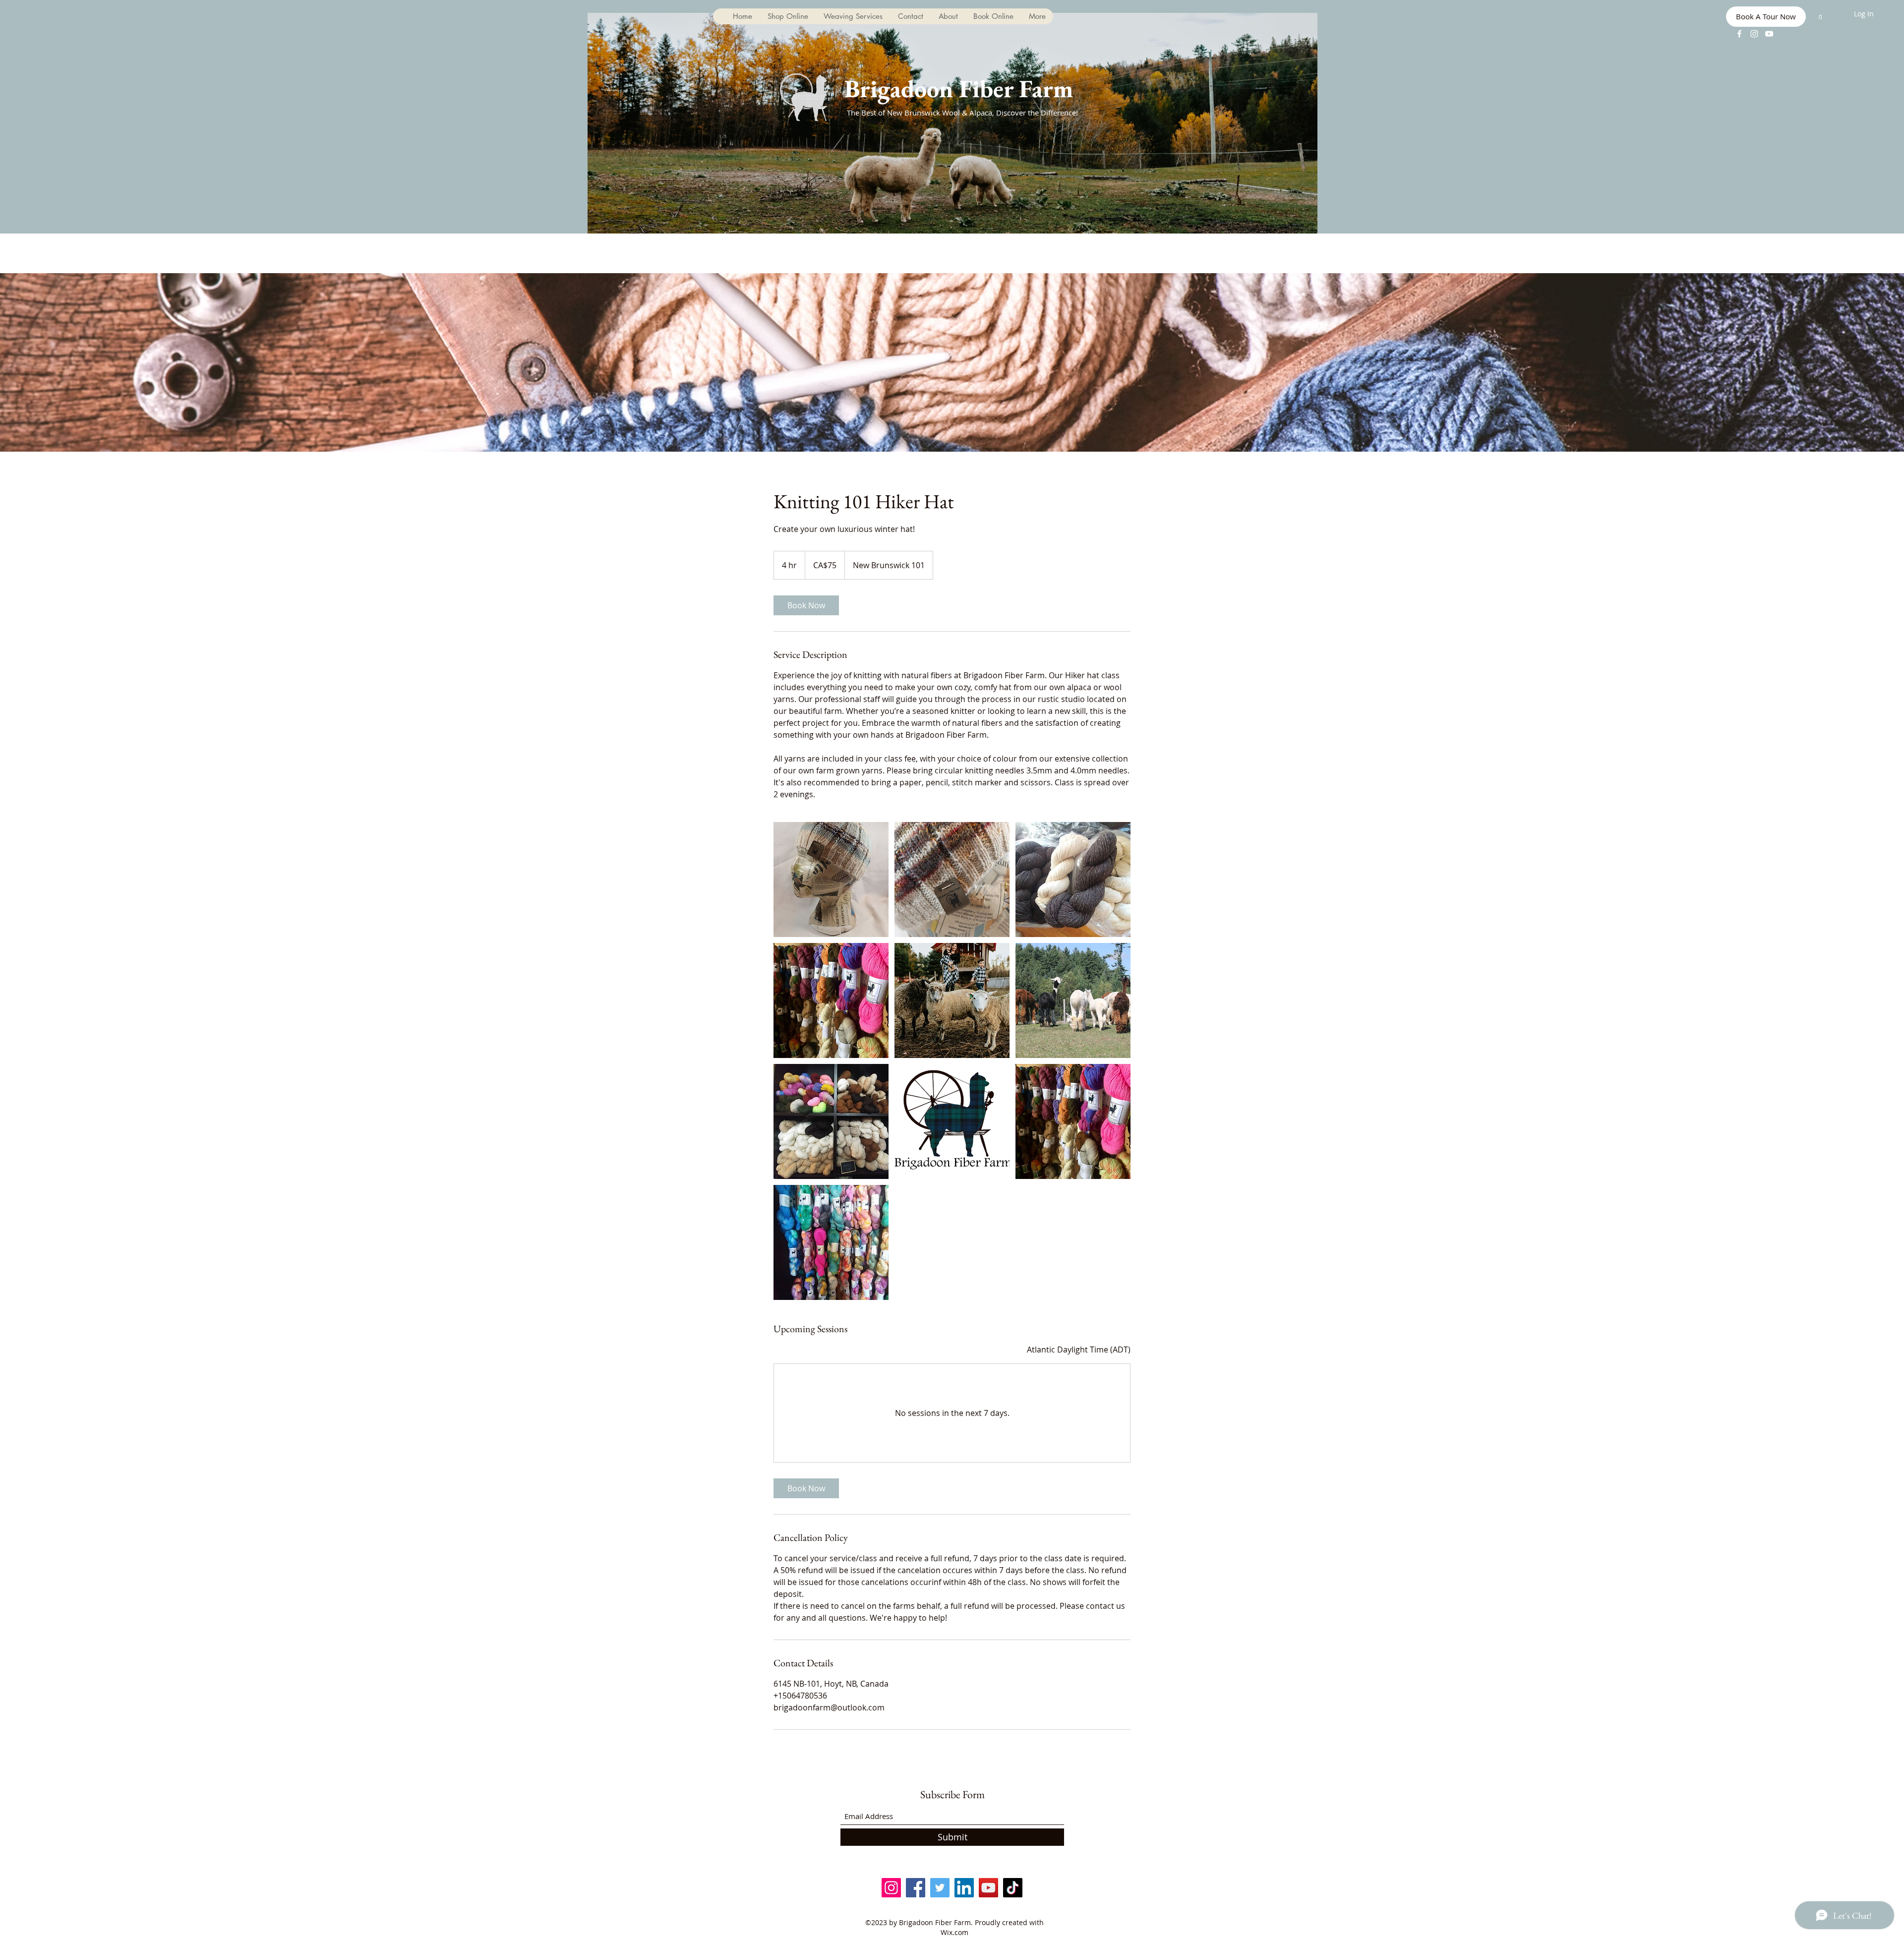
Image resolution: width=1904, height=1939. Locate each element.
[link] (806, 605)
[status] (1079, 1350)
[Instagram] (1754, 34)
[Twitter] (940, 1888)
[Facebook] (1739, 34)
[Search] (1185, 117)
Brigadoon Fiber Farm (959, 88)
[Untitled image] (831, 880)
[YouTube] (1769, 34)
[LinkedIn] (964, 1888)
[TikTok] (1013, 1888)
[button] (1820, 15)
